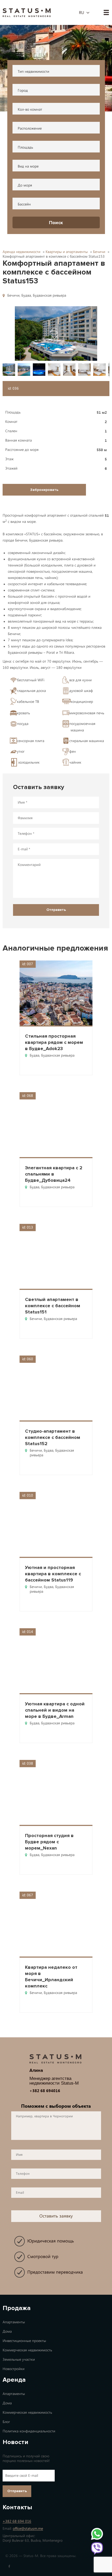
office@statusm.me (28, 2529)
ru (82, 13)
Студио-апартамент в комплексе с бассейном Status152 (53, 1437)
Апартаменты (14, 2322)
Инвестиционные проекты (24, 2341)
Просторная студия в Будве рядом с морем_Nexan (49, 1842)
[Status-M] (27, 12)
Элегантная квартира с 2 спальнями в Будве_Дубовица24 (54, 1174)
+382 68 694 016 (17, 2521)
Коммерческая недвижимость (27, 2350)
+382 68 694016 (45, 2091)
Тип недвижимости (33, 72)
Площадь (25, 147)
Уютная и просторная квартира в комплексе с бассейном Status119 (53, 1574)
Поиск (56, 223)
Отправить (17, 2491)
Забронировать (44, 490)
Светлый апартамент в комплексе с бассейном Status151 (53, 1306)
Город (23, 91)
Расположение (30, 128)
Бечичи (13, 295)
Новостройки (14, 2369)
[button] (56, 333)
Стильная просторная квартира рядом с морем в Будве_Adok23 (54, 1042)
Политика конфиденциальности (29, 2431)
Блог (6, 2422)
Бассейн (24, 204)
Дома (7, 2331)
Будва (26, 295)
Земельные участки (19, 2360)
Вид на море (28, 166)
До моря (25, 185)
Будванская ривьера (49, 295)
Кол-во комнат (30, 109)
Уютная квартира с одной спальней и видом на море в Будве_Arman (55, 1710)
